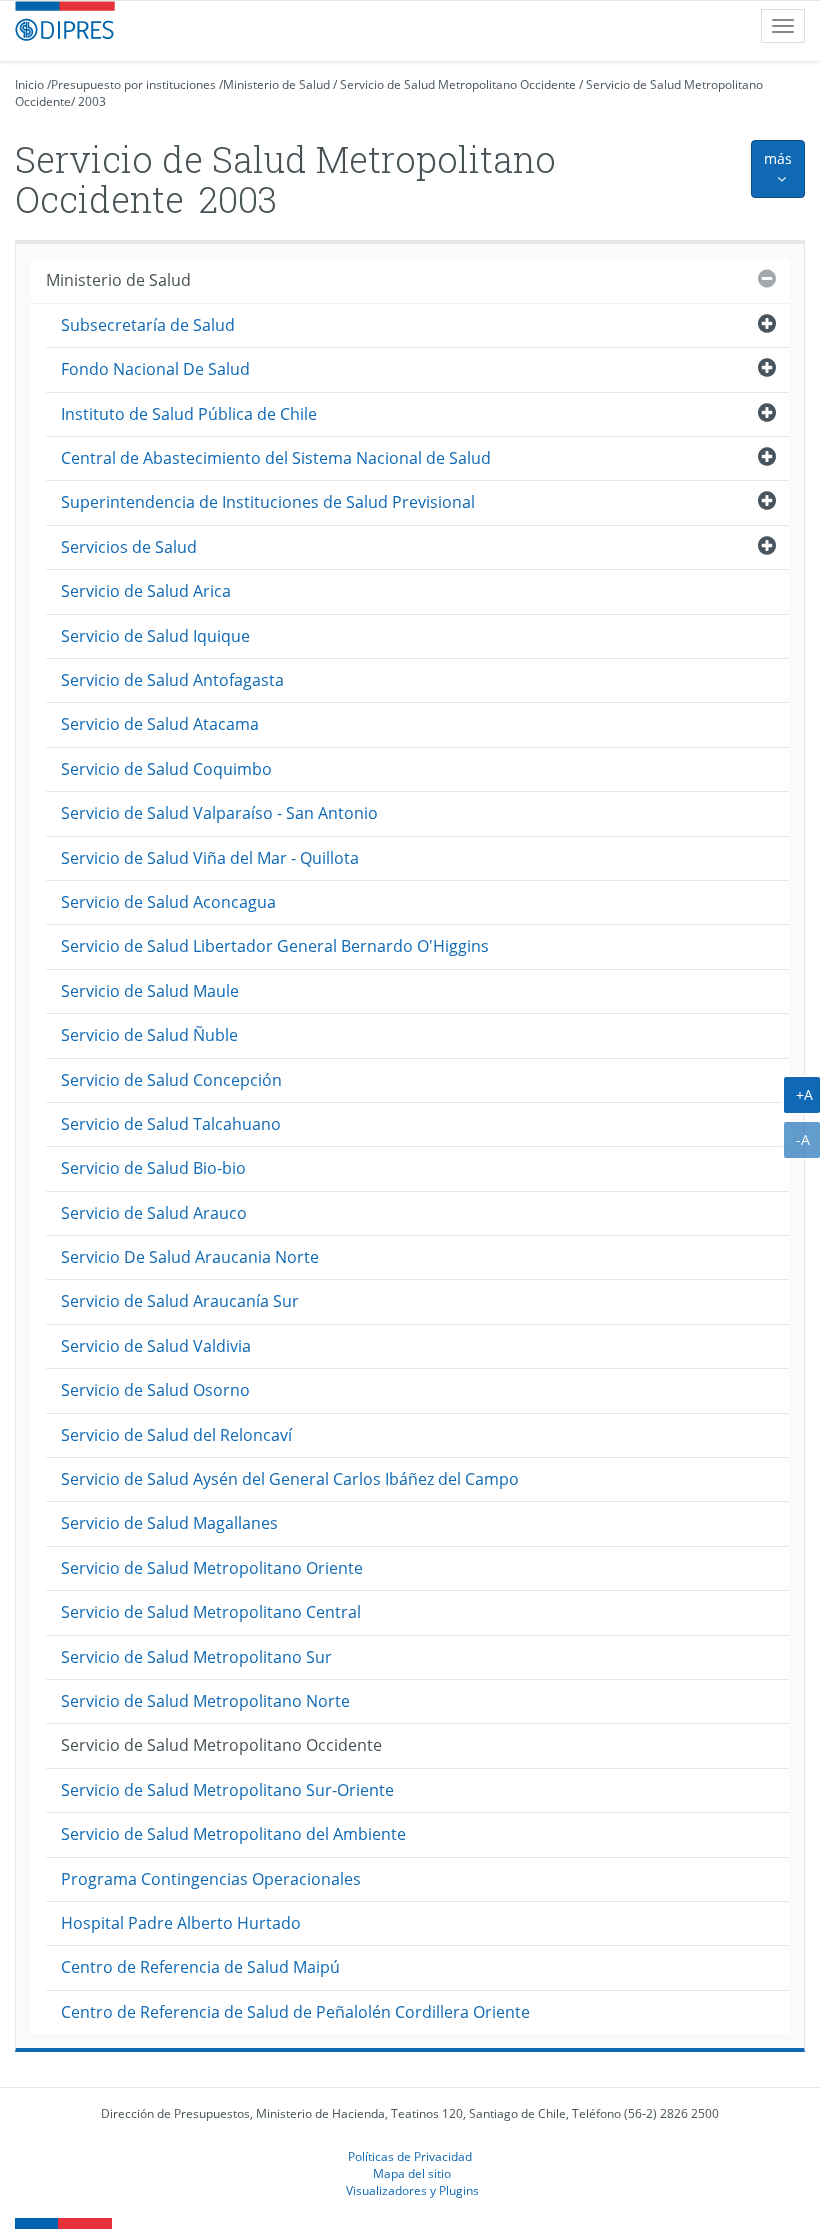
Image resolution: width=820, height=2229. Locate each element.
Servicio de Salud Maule (150, 991)
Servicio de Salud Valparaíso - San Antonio (219, 813)
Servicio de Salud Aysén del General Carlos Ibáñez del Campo (290, 1479)
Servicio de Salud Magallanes (169, 1523)
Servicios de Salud (129, 547)
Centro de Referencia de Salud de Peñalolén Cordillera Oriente (295, 2012)
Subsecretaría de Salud (148, 325)
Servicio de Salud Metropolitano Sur (196, 1657)
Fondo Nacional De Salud (155, 369)
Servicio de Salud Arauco (154, 1213)
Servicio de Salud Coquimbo (166, 769)
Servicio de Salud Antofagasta (172, 680)
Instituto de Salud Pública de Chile (189, 414)
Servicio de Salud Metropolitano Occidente (458, 84)
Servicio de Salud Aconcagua (168, 902)
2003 (92, 101)
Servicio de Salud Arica (146, 591)
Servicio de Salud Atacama (160, 724)
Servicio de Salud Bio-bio (153, 1168)
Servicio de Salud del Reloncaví (176, 1435)
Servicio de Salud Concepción (171, 1080)
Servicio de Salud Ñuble (149, 1035)
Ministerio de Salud (276, 84)
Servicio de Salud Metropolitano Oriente (212, 1568)
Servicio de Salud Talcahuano (171, 1124)
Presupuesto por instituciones (133, 84)
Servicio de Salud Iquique (155, 636)
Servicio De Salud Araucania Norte (190, 1257)
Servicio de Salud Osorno (155, 1390)
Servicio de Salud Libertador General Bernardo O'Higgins (275, 946)
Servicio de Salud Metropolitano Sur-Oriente (227, 1790)
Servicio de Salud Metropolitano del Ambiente (233, 1834)
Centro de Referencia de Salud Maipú (200, 1967)
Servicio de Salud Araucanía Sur (180, 1301)
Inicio (29, 84)
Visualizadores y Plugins (412, 2190)
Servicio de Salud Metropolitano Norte (205, 1701)
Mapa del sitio (412, 2173)
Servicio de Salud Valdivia (156, 1346)
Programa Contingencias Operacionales (211, 1879)
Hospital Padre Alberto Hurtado (181, 1923)
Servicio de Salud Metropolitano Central (211, 1612)
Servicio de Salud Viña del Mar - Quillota (210, 858)
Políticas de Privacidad (410, 2156)
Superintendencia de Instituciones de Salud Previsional (268, 502)
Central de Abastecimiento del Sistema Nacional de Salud (276, 458)
